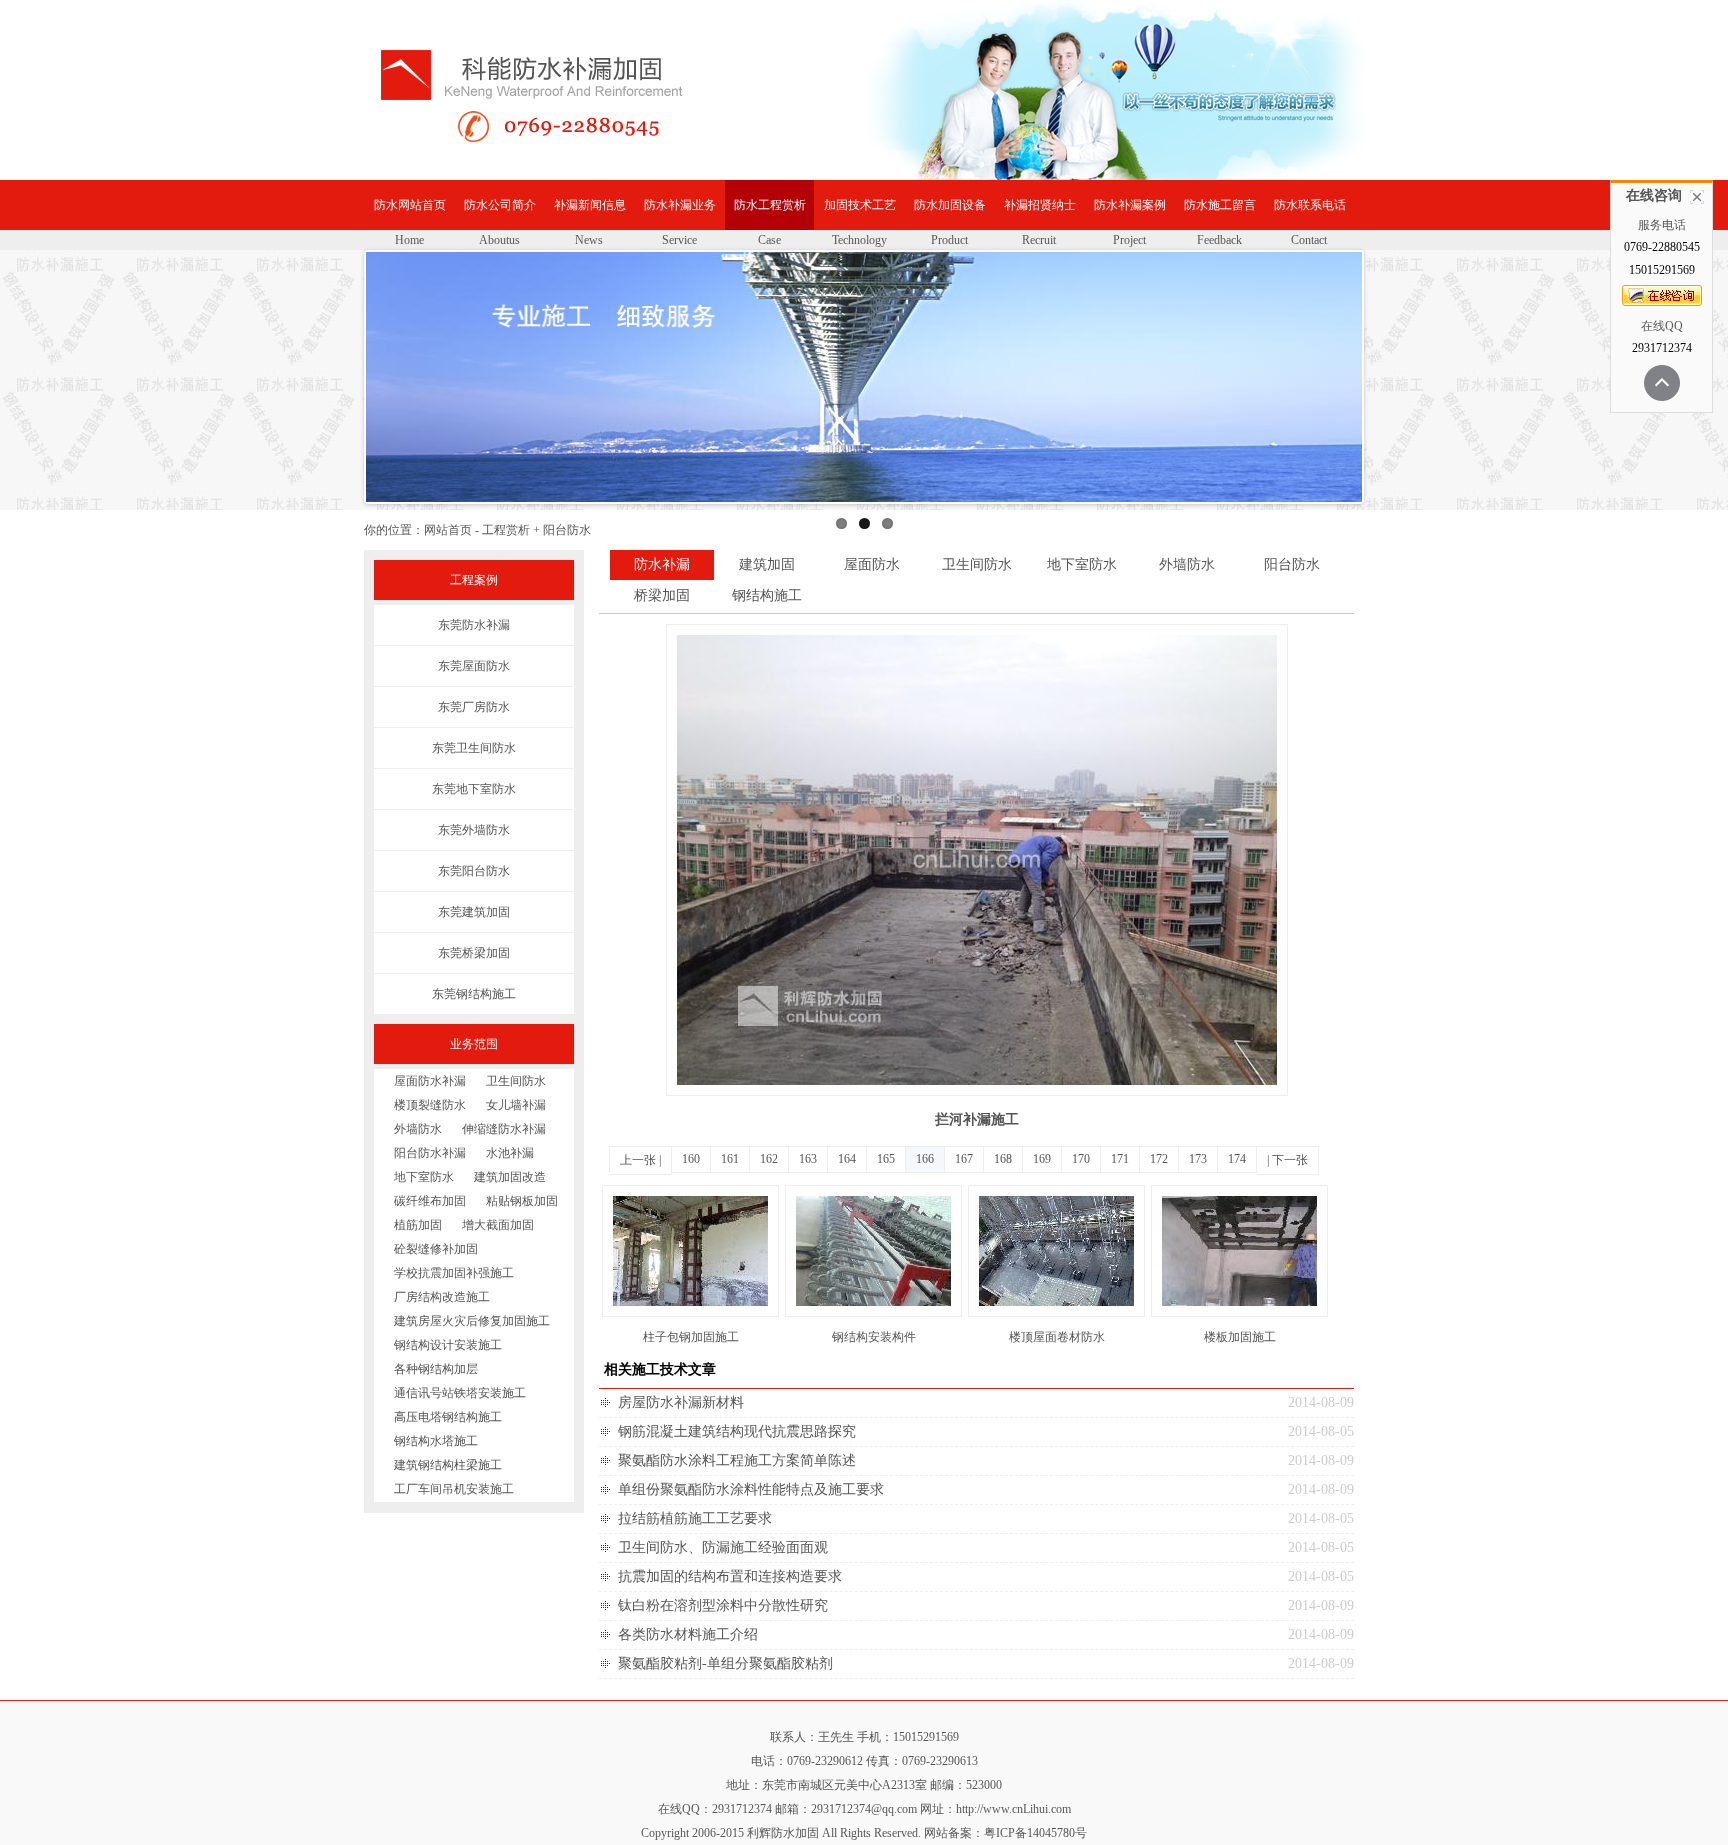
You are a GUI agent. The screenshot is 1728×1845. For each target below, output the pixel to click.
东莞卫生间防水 (474, 748)
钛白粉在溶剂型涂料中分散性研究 (723, 1605)
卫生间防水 (516, 1081)
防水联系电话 (1310, 205)
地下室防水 (424, 1177)
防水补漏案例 (1130, 205)
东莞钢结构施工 (474, 994)
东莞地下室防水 (474, 789)
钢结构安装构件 (874, 1337)
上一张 (638, 1160)
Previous (336, 396)
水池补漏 (510, 1153)
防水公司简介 (500, 205)
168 (1003, 1159)
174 (1237, 1159)
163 (808, 1159)
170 (1081, 1159)
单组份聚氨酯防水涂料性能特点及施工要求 (751, 1489)
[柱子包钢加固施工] (690, 1313)
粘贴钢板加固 (522, 1201)
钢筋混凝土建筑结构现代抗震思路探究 (737, 1431)
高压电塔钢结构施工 (448, 1417)
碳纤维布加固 (430, 1201)
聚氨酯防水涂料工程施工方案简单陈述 (737, 1460)
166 (925, 1159)
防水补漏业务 (680, 205)
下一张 (1290, 1160)
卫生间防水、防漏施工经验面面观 (723, 1547)
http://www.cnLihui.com (1013, 1809)
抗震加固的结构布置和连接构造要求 (730, 1576)
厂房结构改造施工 (442, 1297)
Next (1400, 396)
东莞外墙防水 (474, 830)
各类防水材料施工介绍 (688, 1634)
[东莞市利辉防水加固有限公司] (574, 116)
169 (1042, 1159)
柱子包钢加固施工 (691, 1337)
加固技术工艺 (860, 205)
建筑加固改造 (510, 1177)
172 (1159, 1159)
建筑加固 (767, 564)
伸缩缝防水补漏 (504, 1129)
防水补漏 (662, 564)
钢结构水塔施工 (436, 1441)
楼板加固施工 (1240, 1337)
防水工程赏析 (770, 205)
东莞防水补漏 (474, 625)
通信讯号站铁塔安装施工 (460, 1393)
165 (886, 1159)
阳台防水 (1292, 564)
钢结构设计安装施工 (448, 1345)
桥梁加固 (662, 595)
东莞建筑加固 (474, 912)
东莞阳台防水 (474, 871)
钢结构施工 (767, 595)
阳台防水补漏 (430, 1153)
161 (730, 1159)
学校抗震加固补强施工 (454, 1273)
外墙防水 (418, 1129)
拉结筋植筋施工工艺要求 (695, 1518)
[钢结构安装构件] (873, 1313)
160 (691, 1159)
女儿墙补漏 (516, 1105)
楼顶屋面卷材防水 (1057, 1337)
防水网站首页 (410, 205)
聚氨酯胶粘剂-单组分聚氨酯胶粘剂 (725, 1663)
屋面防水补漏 (430, 1081)
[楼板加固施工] (1239, 1313)
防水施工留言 (1220, 205)
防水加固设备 (950, 205)
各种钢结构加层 (436, 1369)
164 (847, 1159)
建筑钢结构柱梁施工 (448, 1465)
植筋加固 (418, 1225)
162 (769, 1159)
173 (1198, 1159)
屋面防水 (872, 564)
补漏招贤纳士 (1040, 205)
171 (1120, 1159)
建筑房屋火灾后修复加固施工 (472, 1321)
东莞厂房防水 (474, 707)
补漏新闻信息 (590, 205)
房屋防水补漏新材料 (681, 1402)
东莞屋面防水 (474, 666)
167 (964, 1159)
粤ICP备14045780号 (1035, 1833)
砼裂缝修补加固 (436, 1249)
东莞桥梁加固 (474, 953)
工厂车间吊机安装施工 (454, 1489)
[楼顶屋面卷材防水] (1056, 1313)
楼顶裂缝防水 (430, 1105)
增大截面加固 (498, 1225)
